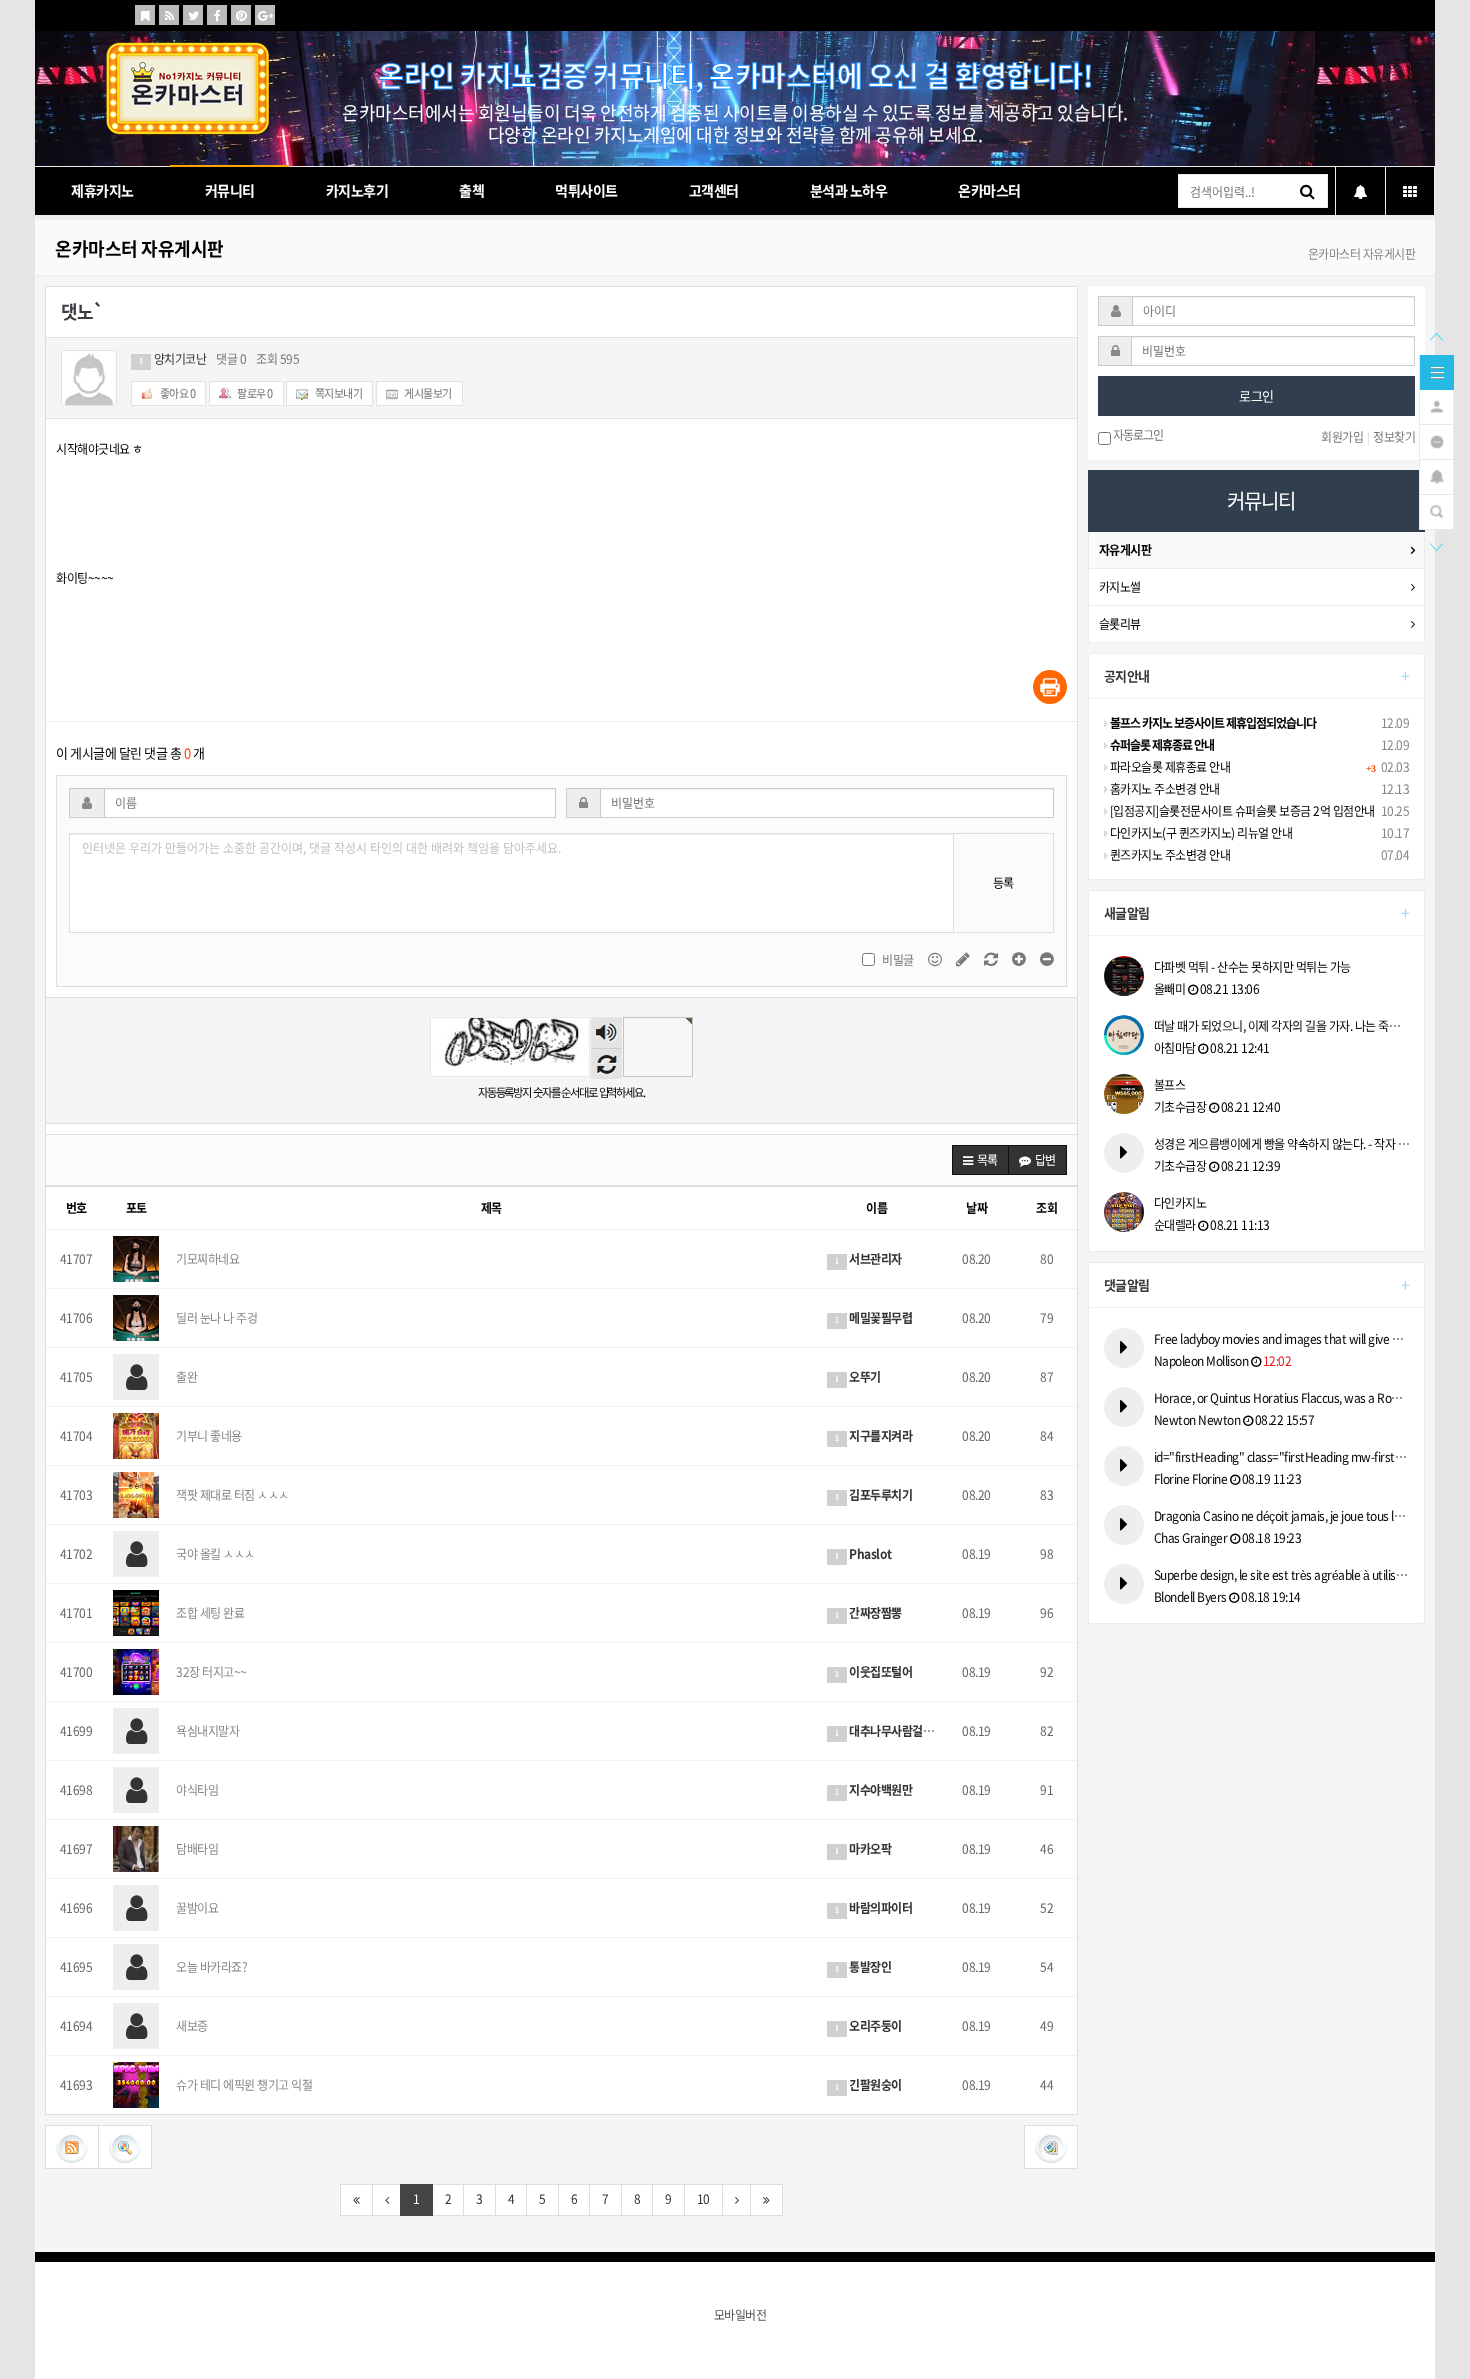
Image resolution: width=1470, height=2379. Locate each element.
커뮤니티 (230, 190)
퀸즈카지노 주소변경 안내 (1168, 855)
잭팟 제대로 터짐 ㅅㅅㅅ (232, 1495)
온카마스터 (989, 190)
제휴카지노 (102, 190)
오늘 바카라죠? (211, 1967)
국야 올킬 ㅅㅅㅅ (215, 1554)
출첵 (471, 190)
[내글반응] (1436, 475)
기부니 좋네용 (209, 1436)
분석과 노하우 (849, 190)
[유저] (1436, 405)
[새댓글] (964, 959)
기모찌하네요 (207, 1259)
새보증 (192, 2026)
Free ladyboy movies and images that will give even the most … (1282, 1339)
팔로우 (254, 393)
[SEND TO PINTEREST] (241, 15)
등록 (1003, 883)
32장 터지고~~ (211, 1672)
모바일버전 (740, 2315)
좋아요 (176, 393)
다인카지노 (1180, 1203)
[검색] (1436, 510)
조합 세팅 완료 (210, 1613)
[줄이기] (1047, 959)
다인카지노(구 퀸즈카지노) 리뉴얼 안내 (1199, 833)
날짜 (976, 1208)
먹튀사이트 (586, 190)
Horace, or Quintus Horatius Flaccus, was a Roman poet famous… (1282, 1398)
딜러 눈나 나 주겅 (216, 1318)
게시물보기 (427, 393)
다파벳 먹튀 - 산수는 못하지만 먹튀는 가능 (1252, 967)
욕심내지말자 (207, 1731)
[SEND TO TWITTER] (193, 15)
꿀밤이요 (197, 1908)
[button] (980, 1160)
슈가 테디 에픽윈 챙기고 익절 (244, 2085)
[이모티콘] (936, 959)
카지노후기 (357, 190)
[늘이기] (1020, 959)
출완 (186, 1377)
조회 (1046, 1208)
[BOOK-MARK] (145, 15)
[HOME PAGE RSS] (169, 15)
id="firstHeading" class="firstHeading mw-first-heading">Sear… (1282, 1457)
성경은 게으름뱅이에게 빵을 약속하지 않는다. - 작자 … (1282, 1144)
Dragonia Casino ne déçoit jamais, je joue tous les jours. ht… (1282, 1516)
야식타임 (197, 1790)
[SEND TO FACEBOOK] (217, 15)
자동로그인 (1137, 436)
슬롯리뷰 (1120, 624)
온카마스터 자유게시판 (139, 248)
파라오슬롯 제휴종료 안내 (1168, 767)
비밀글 (898, 960)
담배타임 (197, 1849)
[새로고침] (992, 959)
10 (703, 2199)
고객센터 (714, 190)
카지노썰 (1120, 587)
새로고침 (606, 1063)
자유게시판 (1125, 550)
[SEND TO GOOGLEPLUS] (265, 15)
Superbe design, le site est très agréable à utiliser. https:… (1282, 1575)
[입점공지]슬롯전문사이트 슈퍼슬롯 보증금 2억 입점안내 (1241, 811)
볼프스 (1170, 1085)
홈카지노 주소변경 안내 (1163, 789)
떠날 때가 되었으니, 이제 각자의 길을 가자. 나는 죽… (1277, 1026)
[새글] (1436, 440)
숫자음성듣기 (606, 1033)
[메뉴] (1437, 371)
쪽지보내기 (337, 393)
